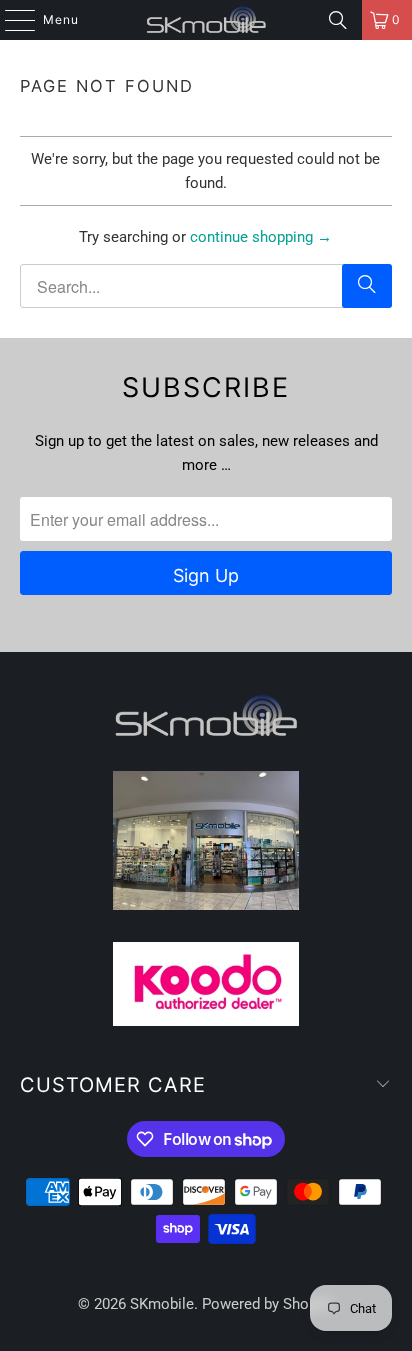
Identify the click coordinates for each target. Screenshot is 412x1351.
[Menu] (10, 20)
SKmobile (162, 1304)
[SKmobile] (206, 20)
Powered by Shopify (267, 1304)
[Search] (338, 20)
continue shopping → (261, 237)
